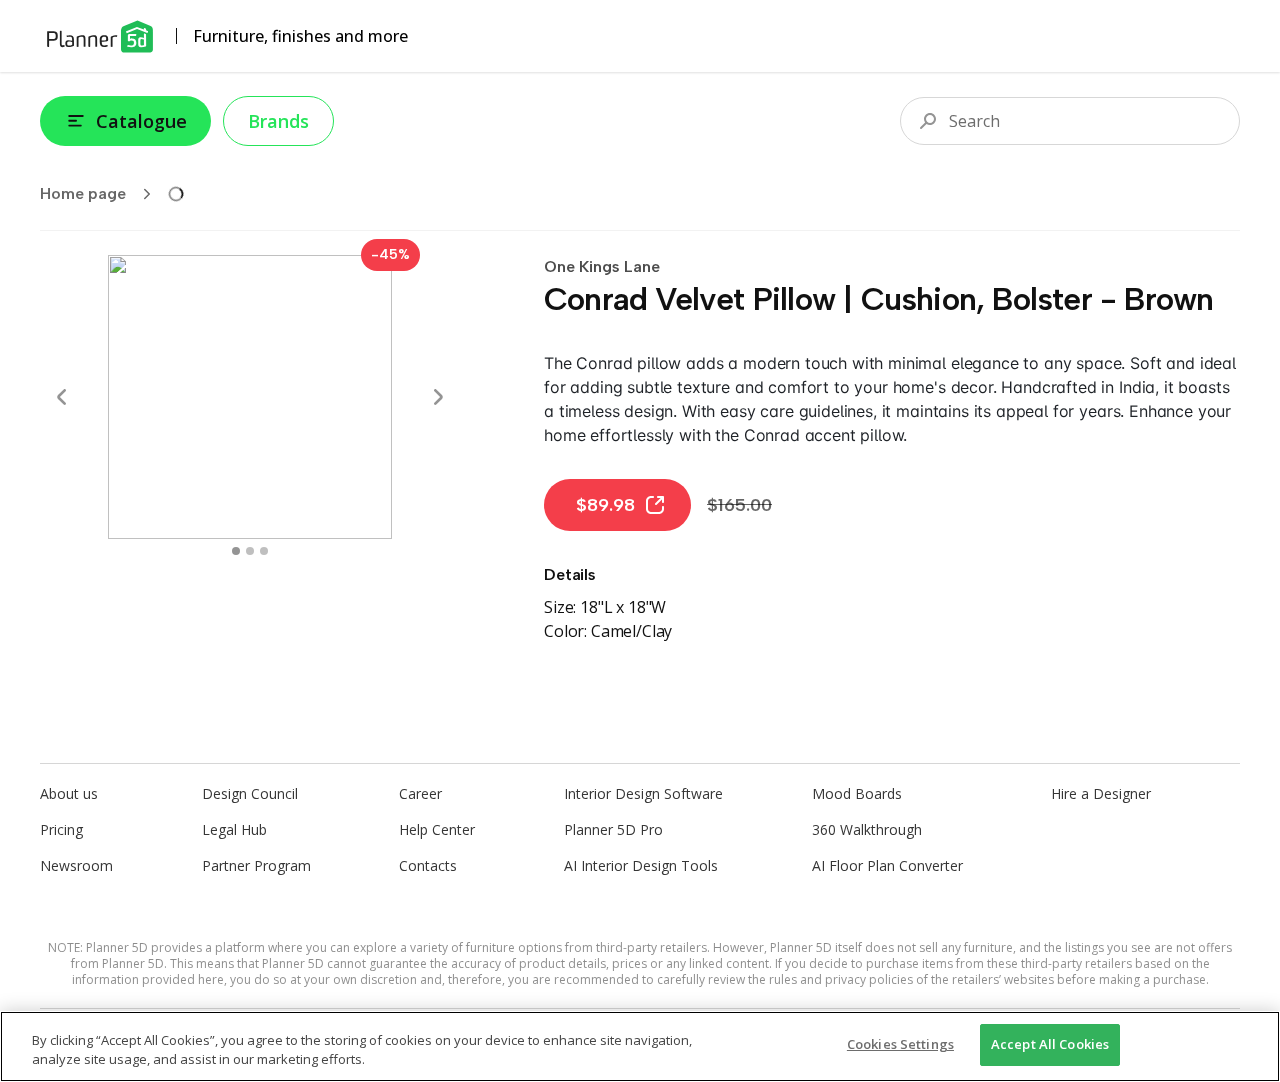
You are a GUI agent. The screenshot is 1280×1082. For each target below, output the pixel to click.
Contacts (428, 865)
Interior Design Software (643, 793)
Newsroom (76, 865)
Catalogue (141, 121)
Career (420, 793)
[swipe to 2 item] (264, 551)
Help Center (437, 829)
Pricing (61, 829)
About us (69, 793)
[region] (640, 1046)
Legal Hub (234, 829)
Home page (83, 193)
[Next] (438, 397)
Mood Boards (857, 793)
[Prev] (62, 397)
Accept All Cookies (1050, 1044)
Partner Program (256, 865)
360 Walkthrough (867, 829)
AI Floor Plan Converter (887, 865)
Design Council (250, 793)
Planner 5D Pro (613, 829)
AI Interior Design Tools (641, 865)
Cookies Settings (900, 1044)
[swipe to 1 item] (250, 551)
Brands (278, 121)
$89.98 (605, 505)
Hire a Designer (1101, 793)
